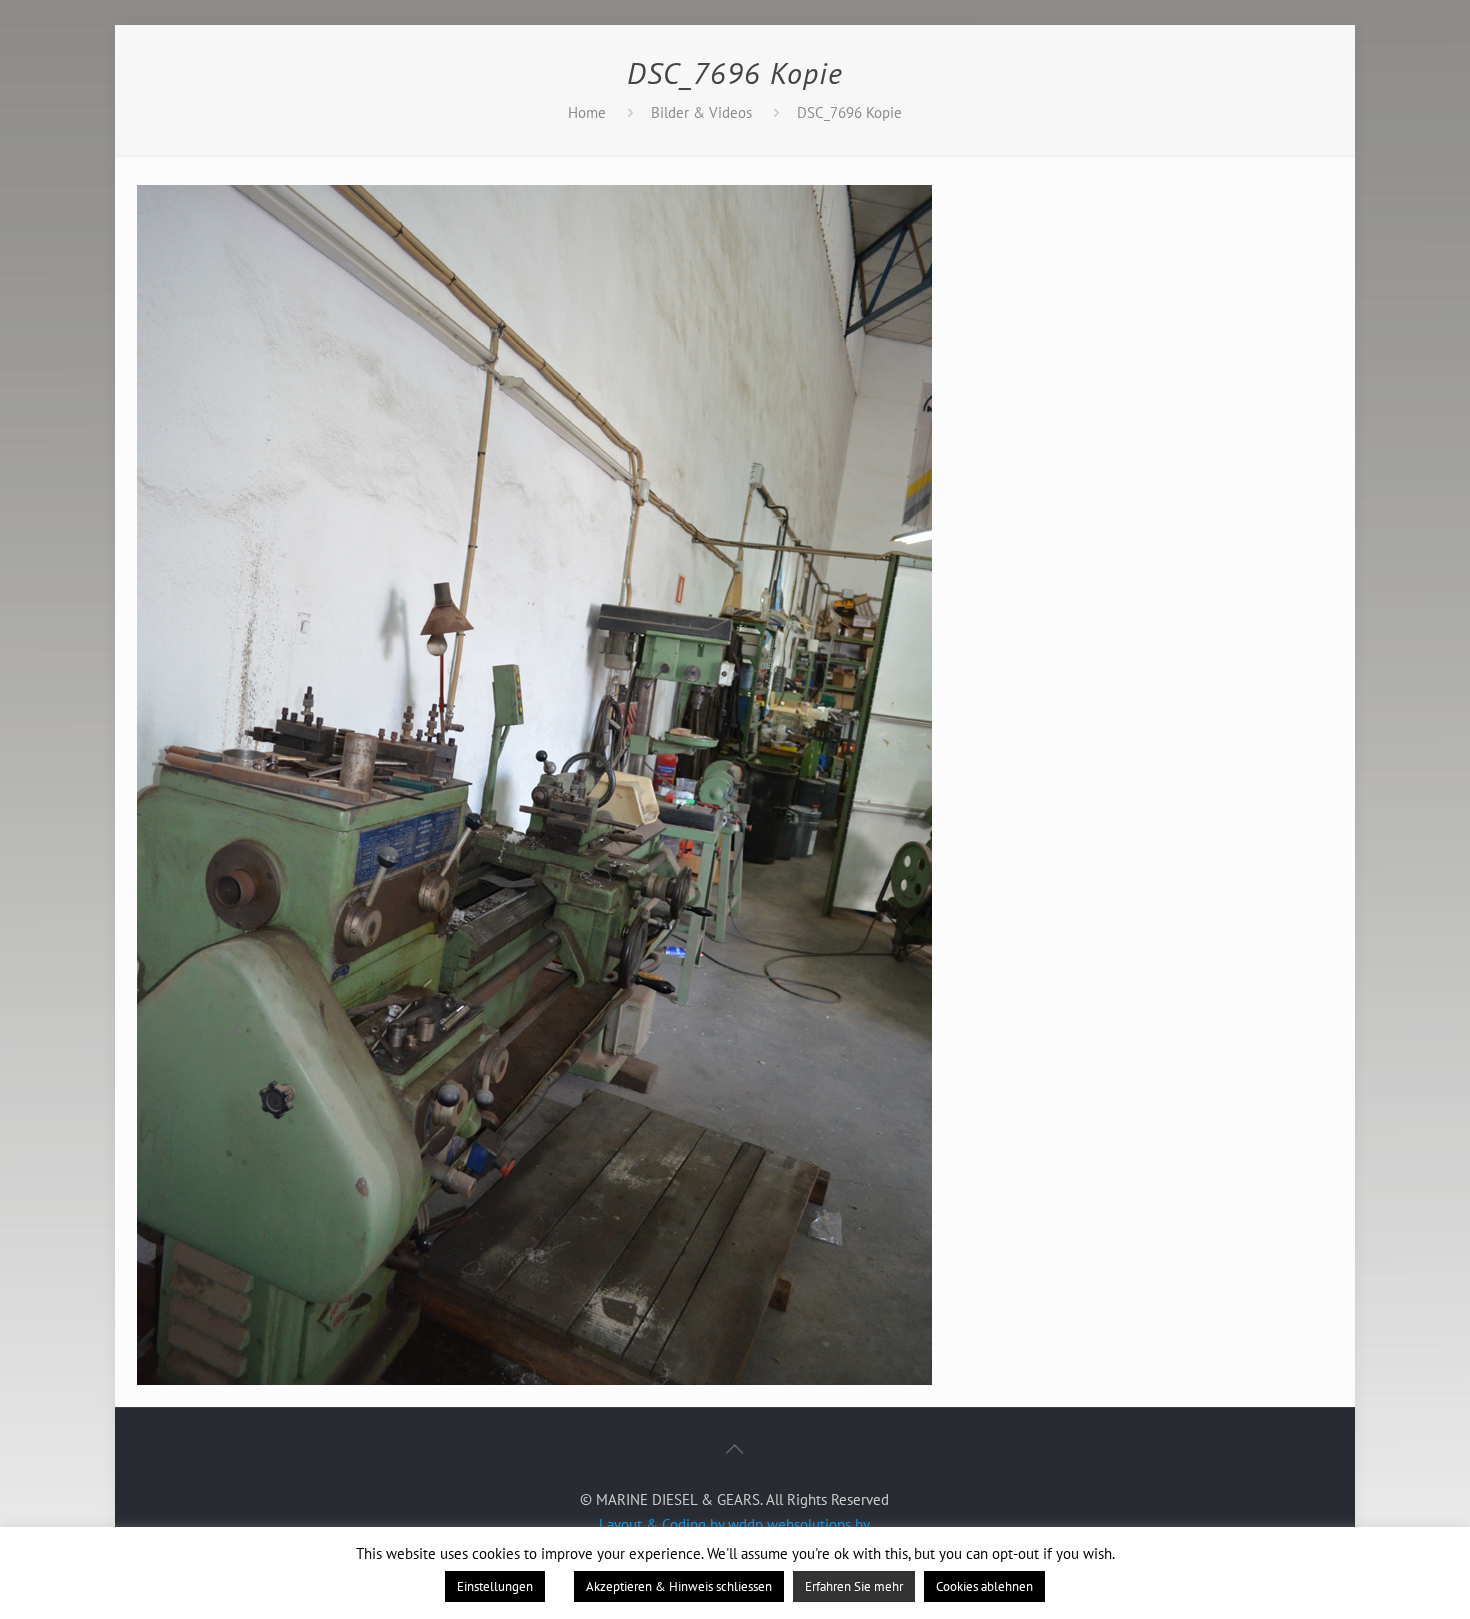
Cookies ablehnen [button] (984, 1586)
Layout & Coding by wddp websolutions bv (734, 1524)
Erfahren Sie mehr (854, 1586)
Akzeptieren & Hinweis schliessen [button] (679, 1586)
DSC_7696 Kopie (849, 112)
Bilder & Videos (701, 112)
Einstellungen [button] (495, 1586)
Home (587, 112)
